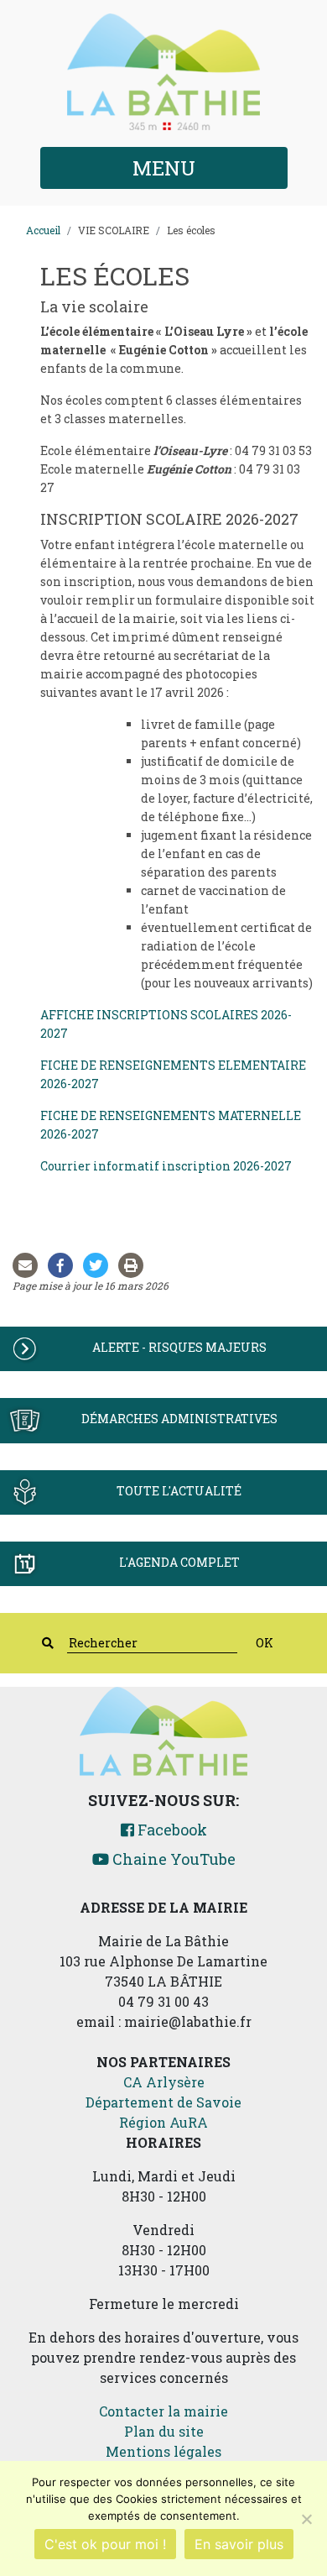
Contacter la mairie (163, 2411)
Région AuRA (163, 2122)
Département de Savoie (163, 2102)
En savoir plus (239, 2544)
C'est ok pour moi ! (105, 2544)
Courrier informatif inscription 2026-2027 (166, 1166)
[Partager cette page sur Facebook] (64, 1265)
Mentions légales (163, 2451)
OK (265, 1643)
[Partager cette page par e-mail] (29, 1265)
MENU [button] (164, 168)
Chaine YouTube (172, 1859)
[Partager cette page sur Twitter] (99, 1265)
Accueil (43, 230)
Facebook (171, 1830)
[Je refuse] (306, 2519)
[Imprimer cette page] (134, 1265)
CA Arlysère (164, 2082)
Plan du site (164, 2431)
